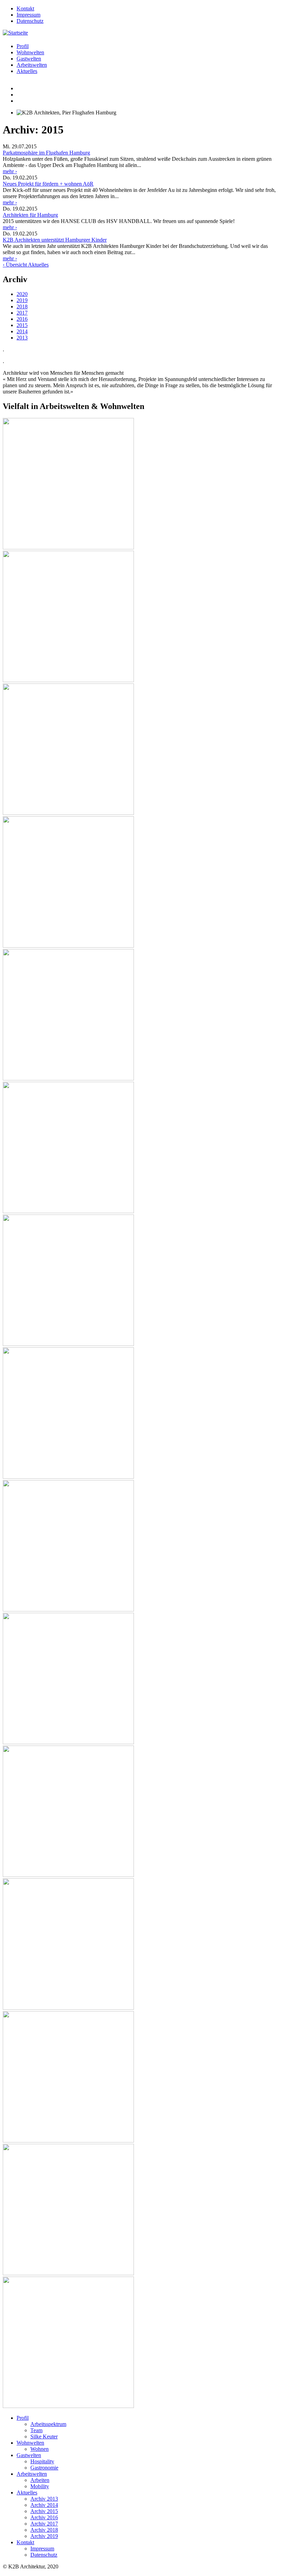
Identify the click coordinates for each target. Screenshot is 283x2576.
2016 (22, 319)
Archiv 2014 (44, 2505)
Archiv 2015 (44, 2511)
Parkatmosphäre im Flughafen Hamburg (46, 153)
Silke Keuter (44, 2436)
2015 (22, 325)
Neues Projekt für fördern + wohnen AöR (48, 184)
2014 (22, 331)
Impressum (28, 15)
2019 (22, 300)
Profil (23, 46)
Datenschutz (30, 21)
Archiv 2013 (44, 2499)
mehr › (10, 171)
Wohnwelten (30, 52)
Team (36, 2430)
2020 (22, 294)
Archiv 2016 (44, 2517)
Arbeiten (40, 2480)
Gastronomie (44, 2468)
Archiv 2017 (44, 2524)
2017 (22, 313)
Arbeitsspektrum (48, 2424)
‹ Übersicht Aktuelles (26, 265)
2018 (22, 306)
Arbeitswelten (32, 65)
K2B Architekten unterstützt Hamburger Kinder (55, 240)
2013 (22, 338)
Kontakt (25, 8)
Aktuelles (27, 71)
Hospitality (42, 2461)
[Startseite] (15, 33)
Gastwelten (29, 59)
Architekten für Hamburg (30, 215)
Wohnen (40, 2449)
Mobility (40, 2486)
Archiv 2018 (44, 2530)
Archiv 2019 (44, 2536)
